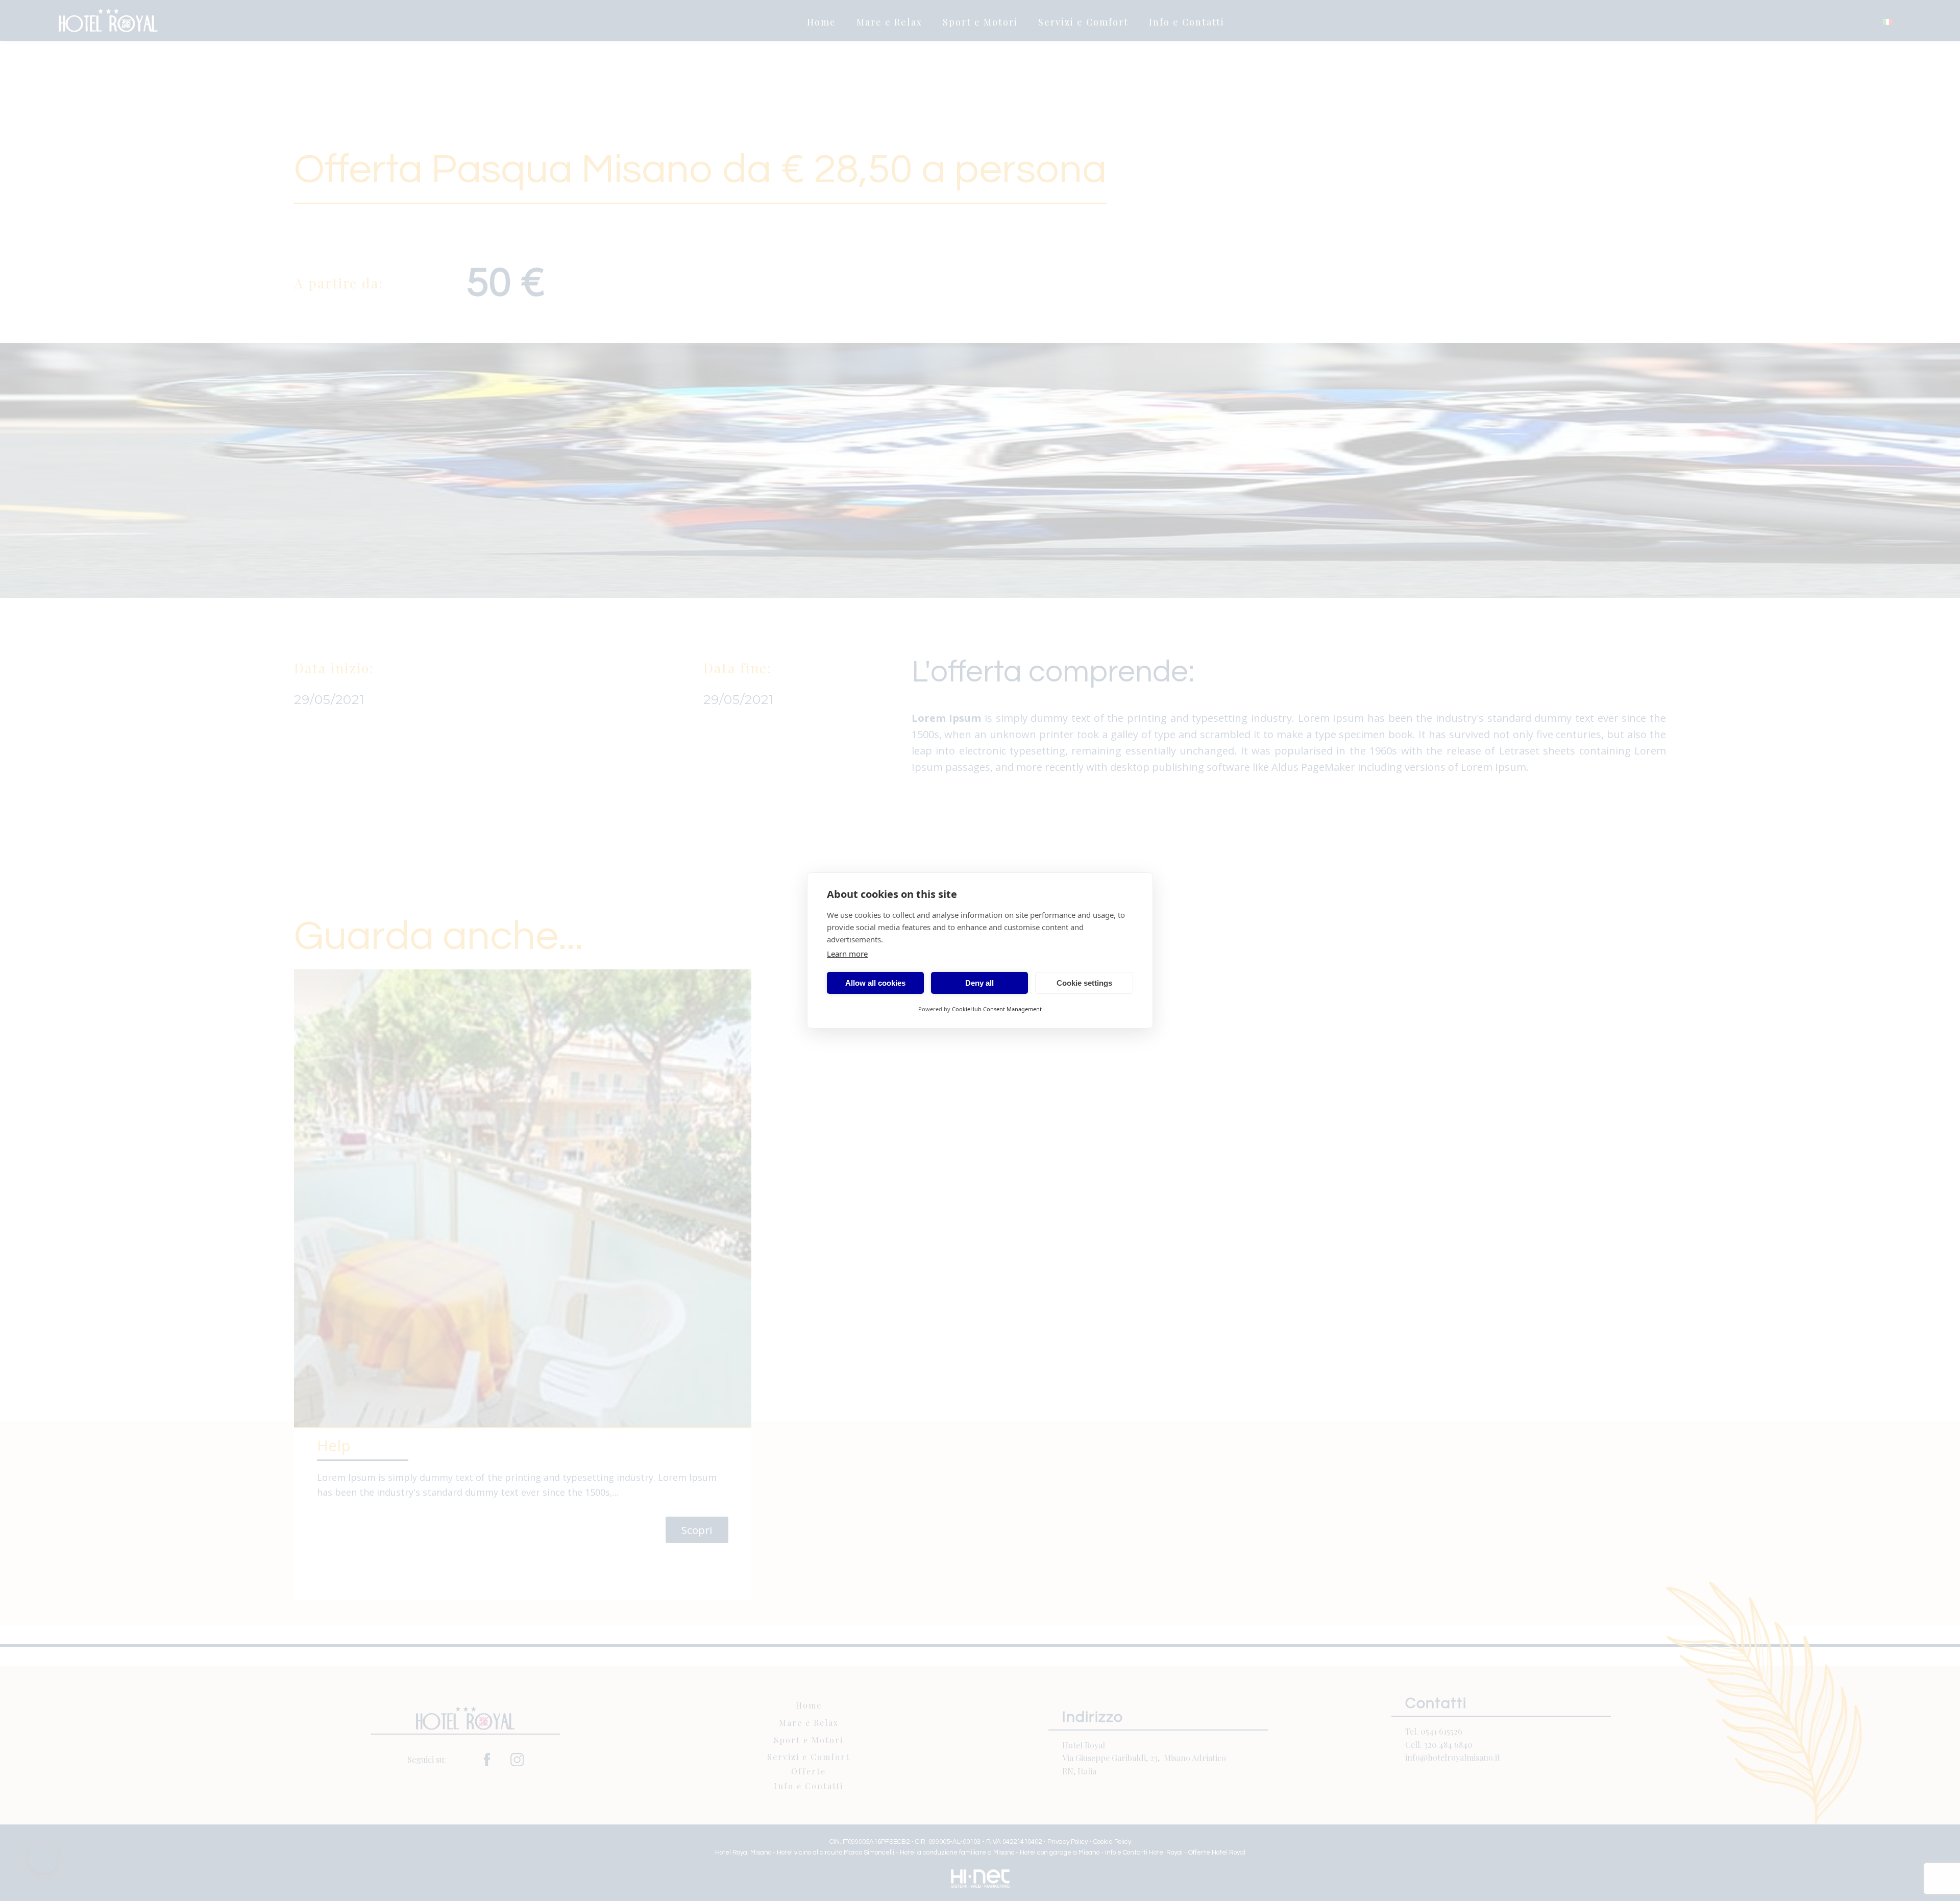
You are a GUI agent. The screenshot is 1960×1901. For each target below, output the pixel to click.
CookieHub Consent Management (997, 1009)
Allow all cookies (875, 983)
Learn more (847, 954)
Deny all (979, 983)
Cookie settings (1084, 983)
